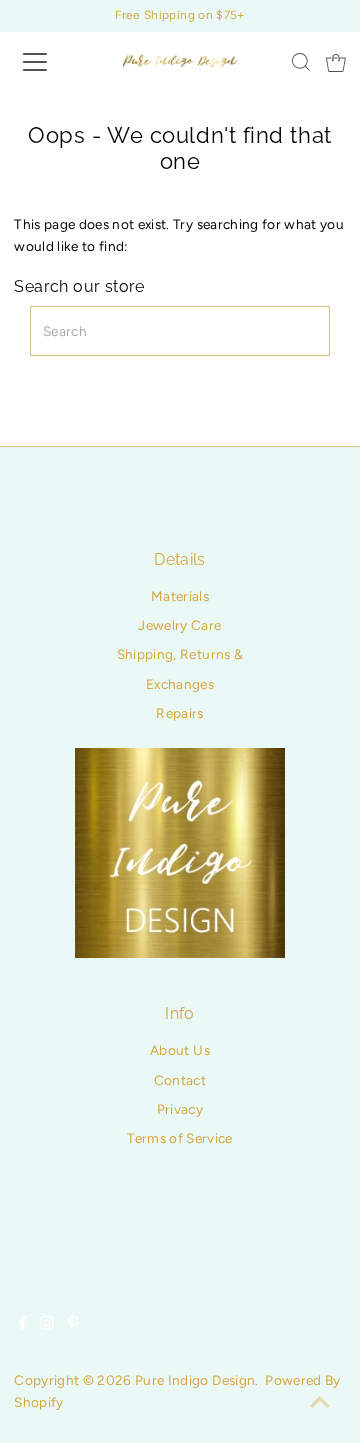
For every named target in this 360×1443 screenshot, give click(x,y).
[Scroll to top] (320, 1403)
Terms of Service (179, 1138)
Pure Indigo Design (195, 1380)
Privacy (180, 1109)
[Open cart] (336, 62)
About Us (180, 1050)
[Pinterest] (73, 1325)
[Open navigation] (49, 62)
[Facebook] (23, 1325)
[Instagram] (47, 1325)
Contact (180, 1080)
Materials (180, 596)
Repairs (179, 713)
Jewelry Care (179, 625)
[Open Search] (301, 62)
